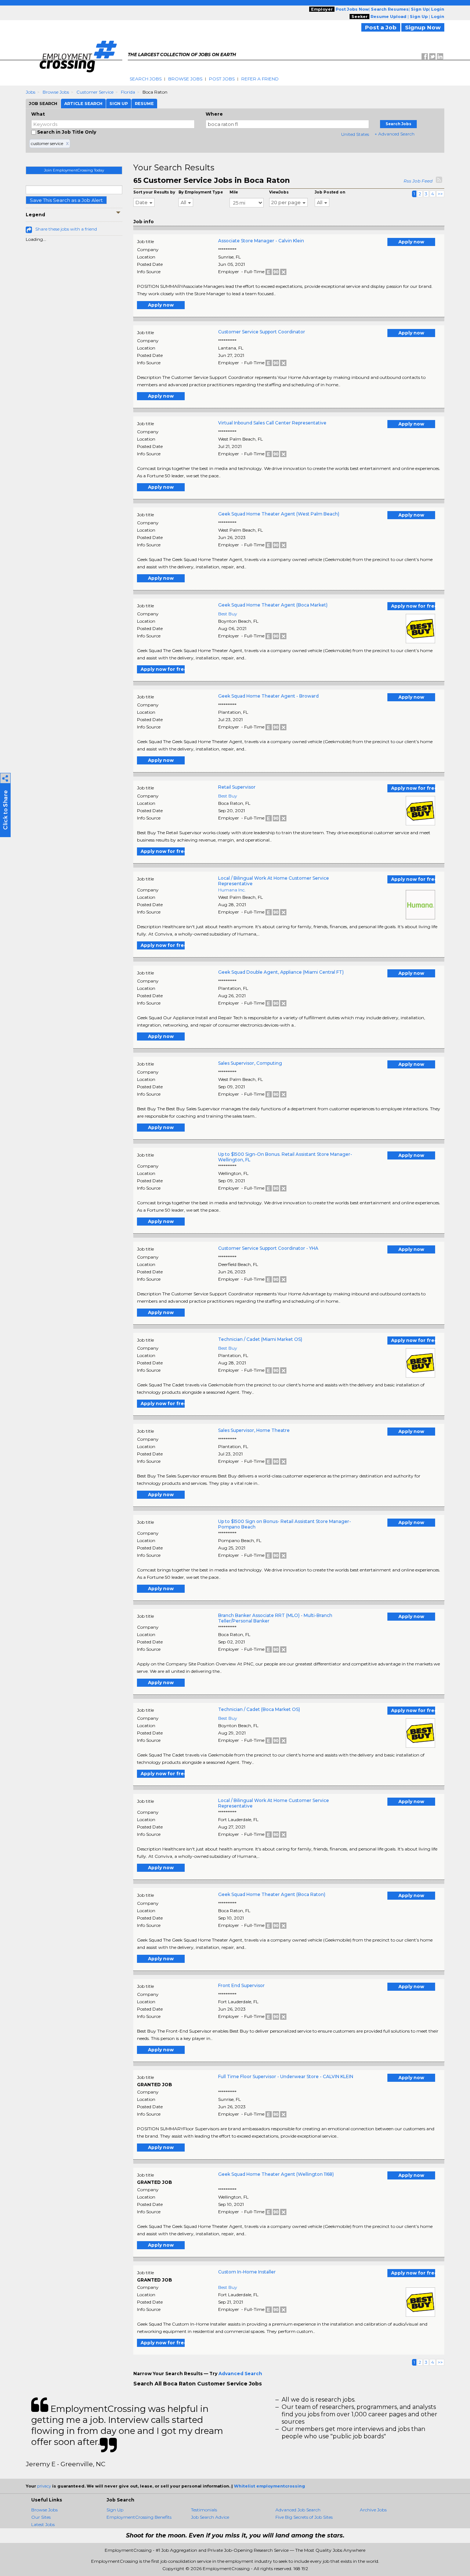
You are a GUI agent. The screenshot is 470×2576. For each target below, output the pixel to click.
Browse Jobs (185, 79)
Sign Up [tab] (119, 104)
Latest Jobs (43, 2524)
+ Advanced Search (395, 134)
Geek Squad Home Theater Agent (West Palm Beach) (279, 514)
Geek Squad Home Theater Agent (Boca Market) (273, 605)
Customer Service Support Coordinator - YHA (268, 1248)
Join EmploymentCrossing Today (74, 170)
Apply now (411, 242)
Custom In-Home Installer (247, 2272)
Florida (128, 92)
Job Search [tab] (43, 104)
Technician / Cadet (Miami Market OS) (260, 1339)
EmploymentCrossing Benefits (139, 2517)
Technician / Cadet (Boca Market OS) (259, 1709)
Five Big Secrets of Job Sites (304, 2517)
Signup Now (423, 27)
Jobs (30, 92)
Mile (234, 192)
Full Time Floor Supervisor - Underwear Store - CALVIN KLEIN (286, 2076)
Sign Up (115, 2510)
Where (214, 114)
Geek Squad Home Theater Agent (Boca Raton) (272, 1894)
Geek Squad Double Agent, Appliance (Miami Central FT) (281, 972)
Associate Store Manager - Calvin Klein (261, 241)
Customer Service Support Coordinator (262, 332)
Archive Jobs (373, 2510)
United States (355, 134)
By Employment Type (201, 192)
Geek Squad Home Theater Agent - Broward (268, 696)
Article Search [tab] (83, 104)
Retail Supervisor (237, 787)
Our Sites (41, 2517)
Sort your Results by (154, 192)
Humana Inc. (232, 890)
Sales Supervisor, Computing (250, 1063)
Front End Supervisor (241, 1985)
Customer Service (95, 92)
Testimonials (204, 2510)
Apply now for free (413, 606)
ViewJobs (279, 192)
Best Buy (228, 614)
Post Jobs (222, 79)
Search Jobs (146, 79)
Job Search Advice (210, 2517)
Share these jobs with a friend (66, 229)
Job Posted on (330, 192)
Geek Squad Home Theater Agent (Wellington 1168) (276, 2174)
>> (440, 194)
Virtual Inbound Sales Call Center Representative (272, 423)
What (38, 114)
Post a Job (381, 27)
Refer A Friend (260, 79)
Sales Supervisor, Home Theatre (254, 1430)
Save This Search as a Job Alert (66, 200)
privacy (44, 2486)
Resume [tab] (144, 104)
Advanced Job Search (298, 2510)
